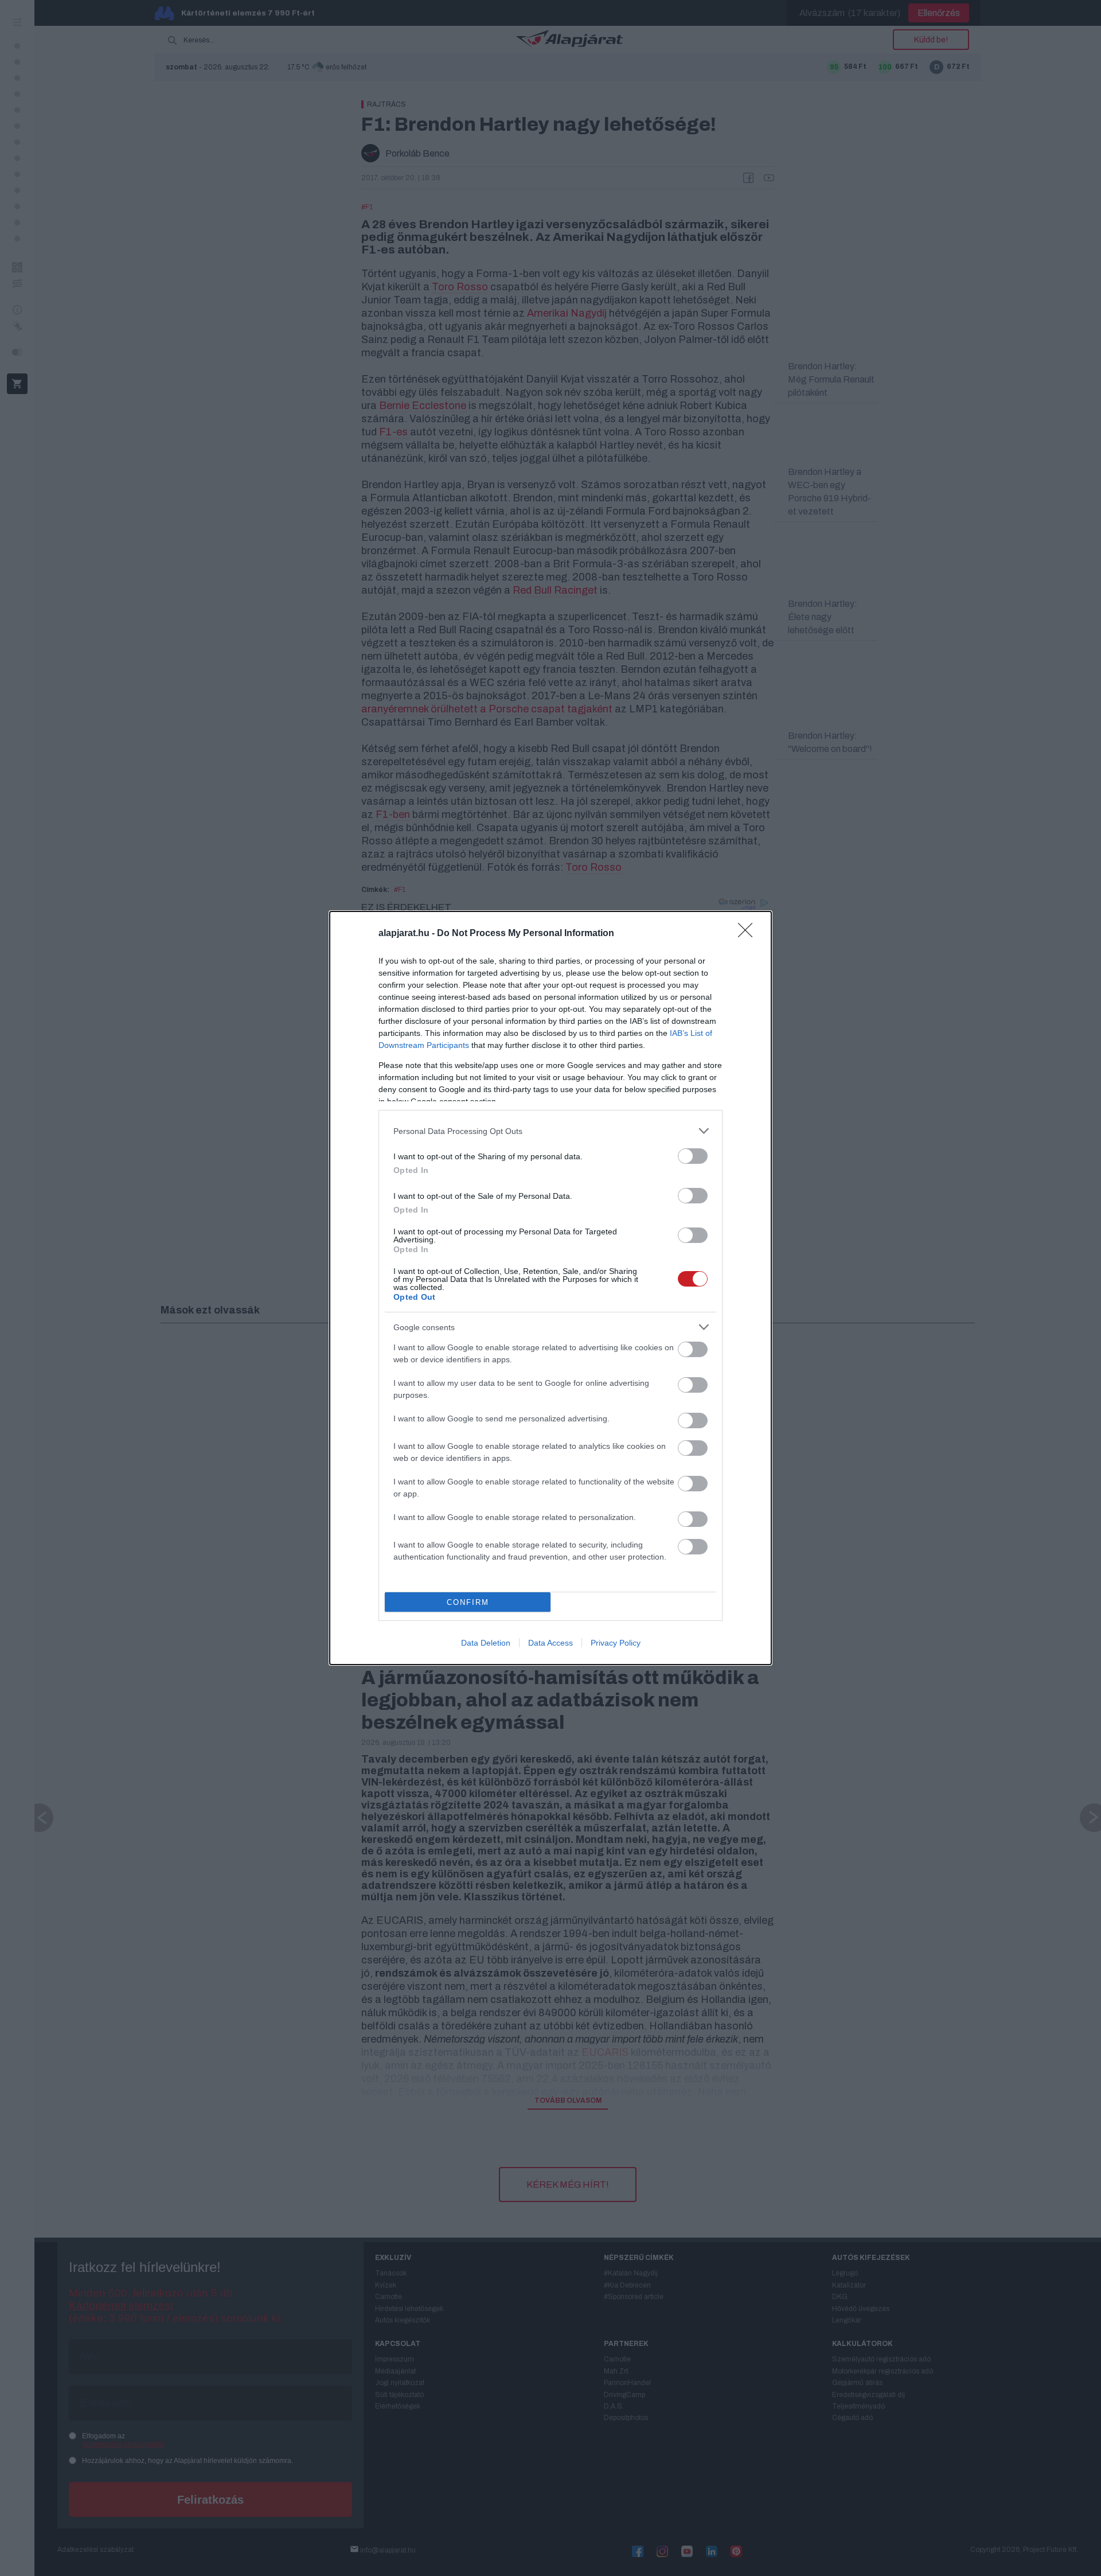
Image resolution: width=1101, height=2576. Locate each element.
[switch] (693, 1156)
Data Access (550, 1643)
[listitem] (550, 1131)
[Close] (749, 934)
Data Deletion (486, 1643)
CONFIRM (468, 1602)
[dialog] (550, 1288)
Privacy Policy (616, 1643)
